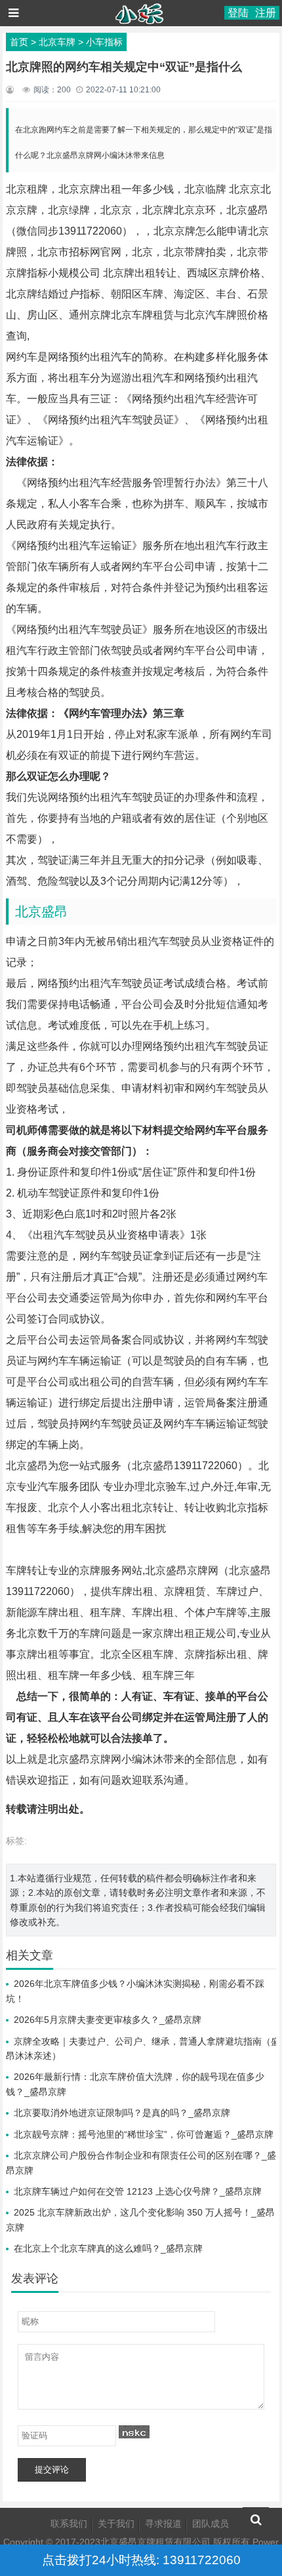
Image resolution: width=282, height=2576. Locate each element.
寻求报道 (163, 2524)
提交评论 (52, 2470)
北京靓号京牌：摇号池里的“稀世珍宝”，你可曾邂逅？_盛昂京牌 (144, 2134)
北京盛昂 (41, 912)
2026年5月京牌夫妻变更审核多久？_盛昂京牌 (108, 2020)
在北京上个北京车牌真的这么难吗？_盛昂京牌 (108, 2248)
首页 (19, 42)
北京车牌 (57, 42)
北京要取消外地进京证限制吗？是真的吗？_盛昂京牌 (122, 2113)
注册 (266, 13)
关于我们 (116, 2524)
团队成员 (211, 2524)
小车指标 (104, 42)
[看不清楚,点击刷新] (134, 2432)
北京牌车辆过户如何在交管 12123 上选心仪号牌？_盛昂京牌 (138, 2191)
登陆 (238, 13)
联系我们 (69, 2524)
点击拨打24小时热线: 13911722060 (141, 2560)
